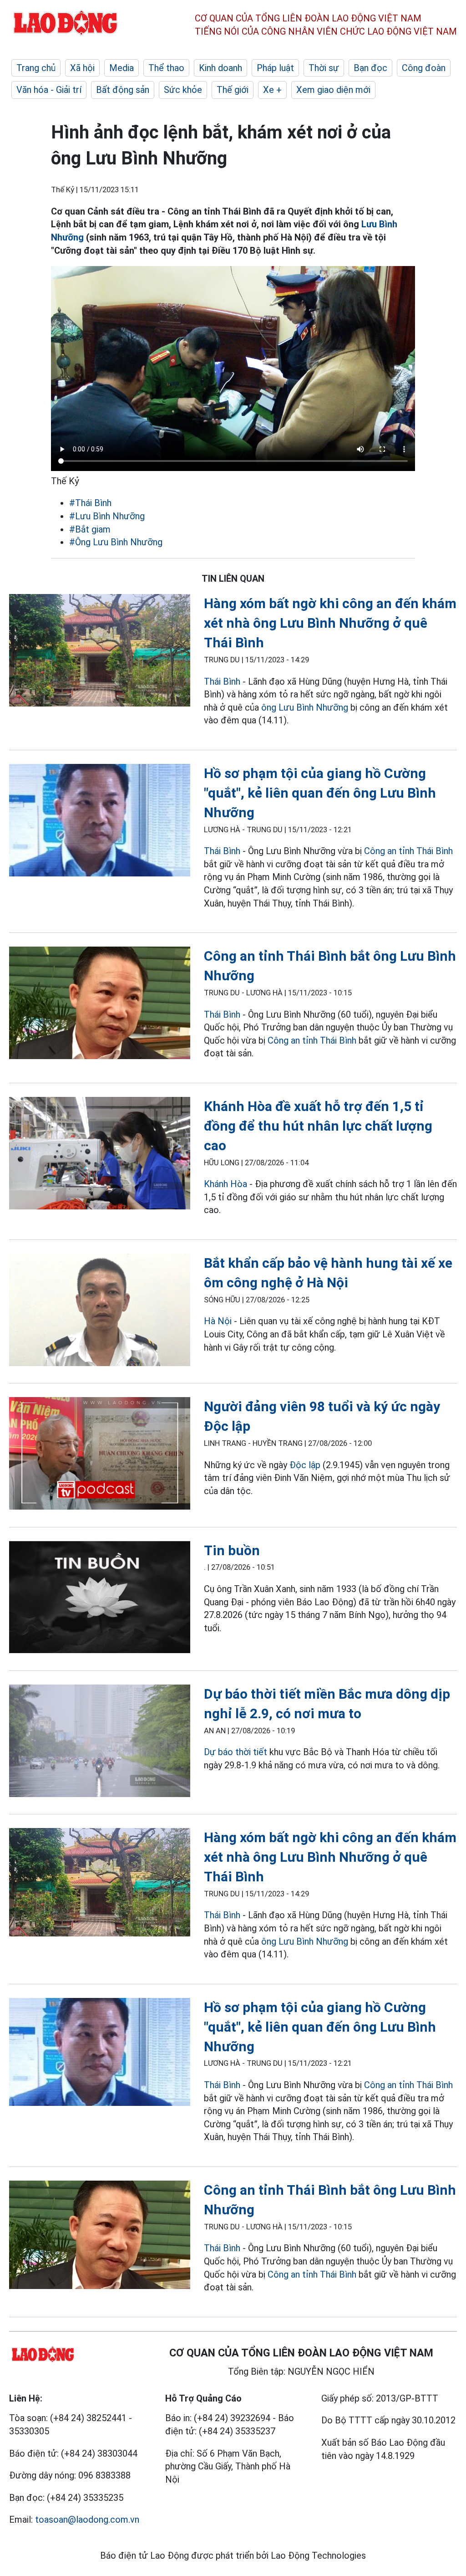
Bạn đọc (370, 68)
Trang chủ (36, 68)
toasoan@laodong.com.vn (87, 2520)
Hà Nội (218, 1321)
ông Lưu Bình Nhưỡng (305, 707)
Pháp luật (275, 68)
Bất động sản (123, 90)
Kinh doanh (220, 68)
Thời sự (324, 68)
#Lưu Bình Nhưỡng (107, 516)
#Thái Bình (90, 503)
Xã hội (82, 68)
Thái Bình (222, 681)
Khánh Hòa (225, 1184)
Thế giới (233, 90)
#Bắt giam (90, 529)
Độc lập (305, 1465)
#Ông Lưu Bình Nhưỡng (116, 542)
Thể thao (166, 68)
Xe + (272, 90)
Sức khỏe (183, 90)
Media (122, 68)
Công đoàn (424, 68)
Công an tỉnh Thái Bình (408, 851)
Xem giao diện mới (333, 90)
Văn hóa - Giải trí (49, 90)
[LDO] (100, 652)
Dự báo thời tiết (236, 1752)
